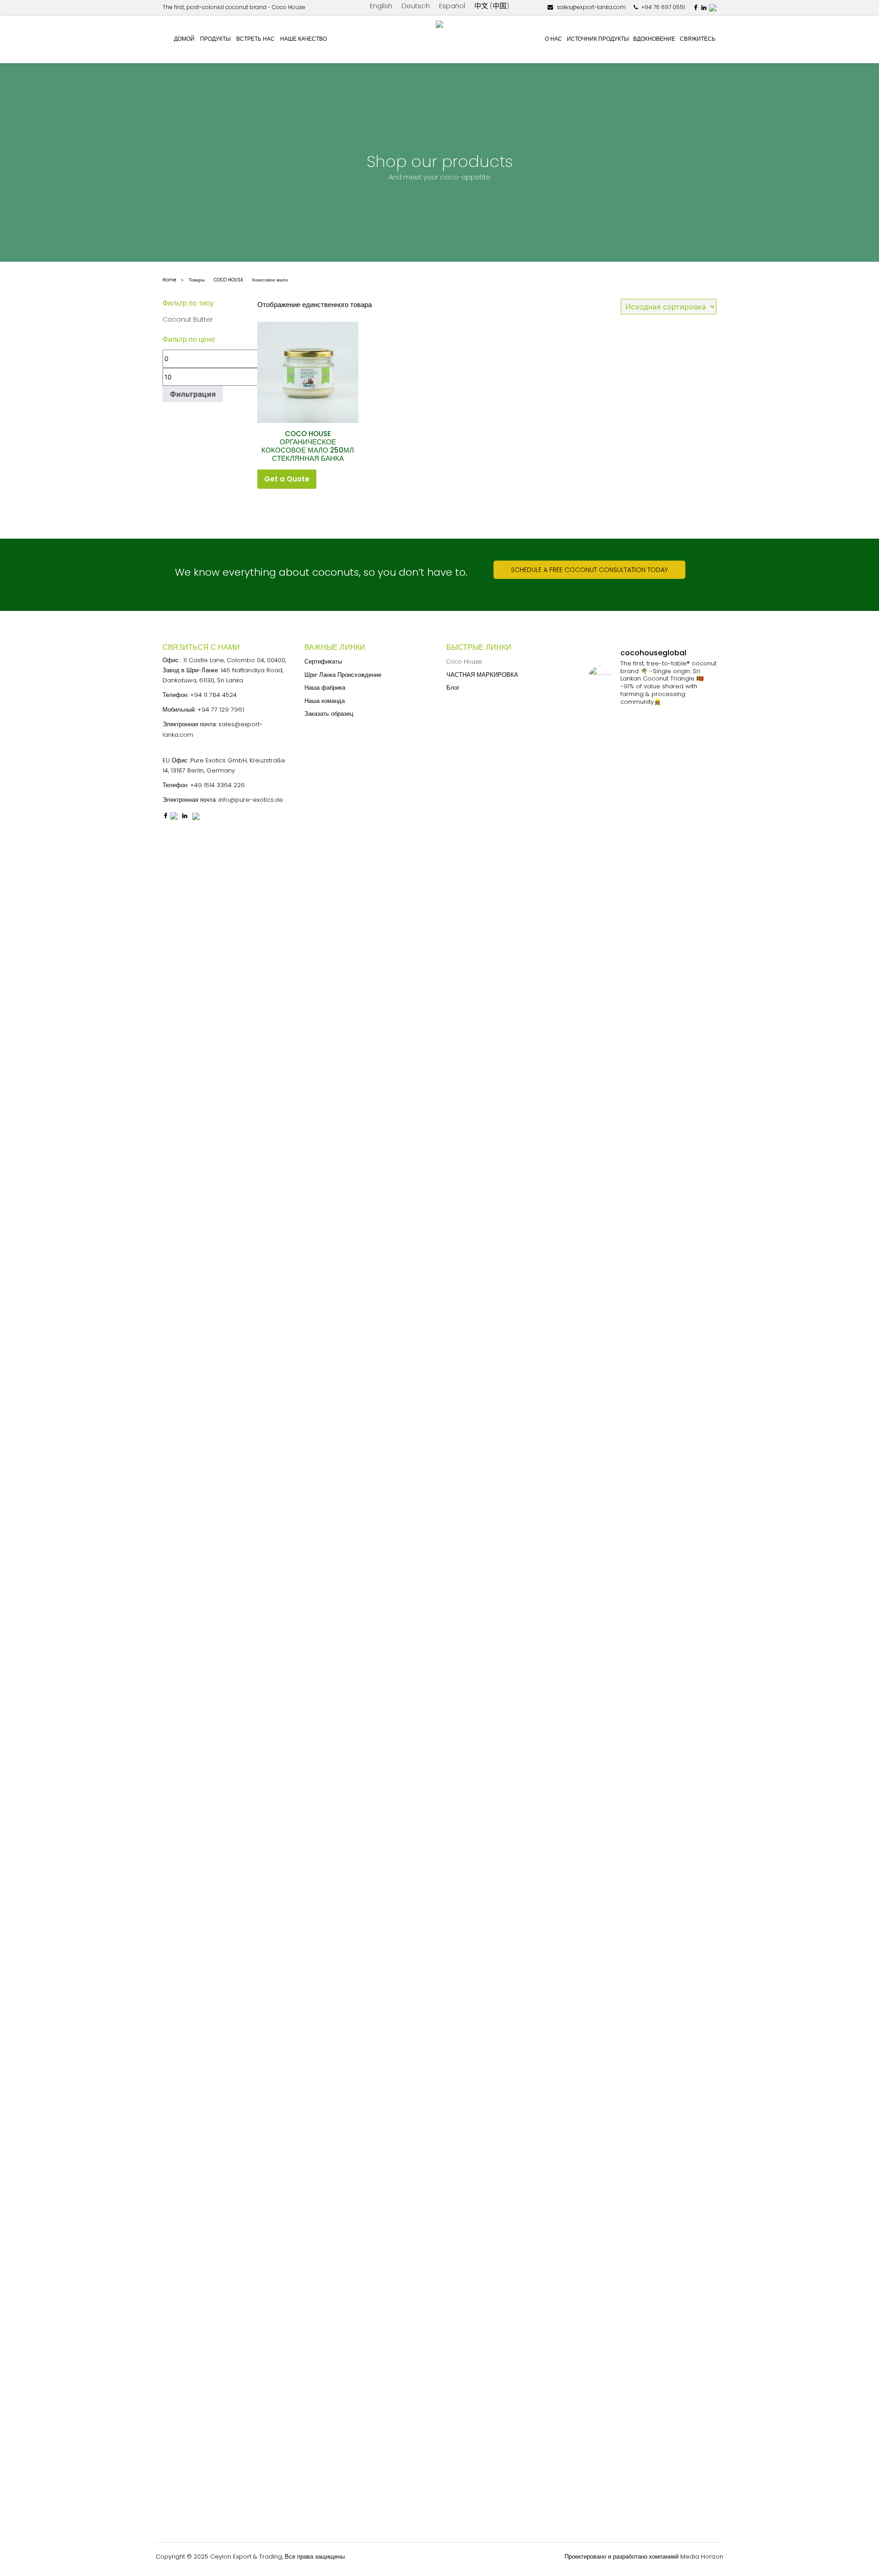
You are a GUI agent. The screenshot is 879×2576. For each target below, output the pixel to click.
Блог (453, 688)
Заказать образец (329, 714)
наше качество (304, 39)
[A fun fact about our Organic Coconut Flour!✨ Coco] (669, 1996)
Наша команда (325, 701)
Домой (184, 39)
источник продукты (598, 39)
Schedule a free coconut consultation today (589, 570)
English (381, 6)
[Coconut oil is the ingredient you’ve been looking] (636, 2093)
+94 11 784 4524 (213, 695)
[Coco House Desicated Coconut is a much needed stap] (603, 1025)
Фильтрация (193, 394)
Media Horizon (702, 2557)
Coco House (464, 662)
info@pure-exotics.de (251, 800)
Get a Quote (287, 479)
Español (452, 6)
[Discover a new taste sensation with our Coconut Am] (702, 1188)
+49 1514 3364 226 (217, 785)
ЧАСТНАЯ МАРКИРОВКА (482, 675)
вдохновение (654, 39)
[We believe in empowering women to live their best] (636, 970)
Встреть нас (255, 39)
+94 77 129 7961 (221, 710)
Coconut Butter (188, 319)
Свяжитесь (698, 39)
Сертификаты (323, 662)
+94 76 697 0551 (662, 7)
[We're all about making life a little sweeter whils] (669, 1008)
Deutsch (416, 6)
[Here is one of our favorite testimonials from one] (603, 1974)
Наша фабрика (325, 688)
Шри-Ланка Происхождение (343, 675)
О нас (553, 39)
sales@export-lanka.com (591, 7)
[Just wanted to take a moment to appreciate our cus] (702, 1979)
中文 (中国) (492, 6)
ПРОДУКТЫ (215, 39)
